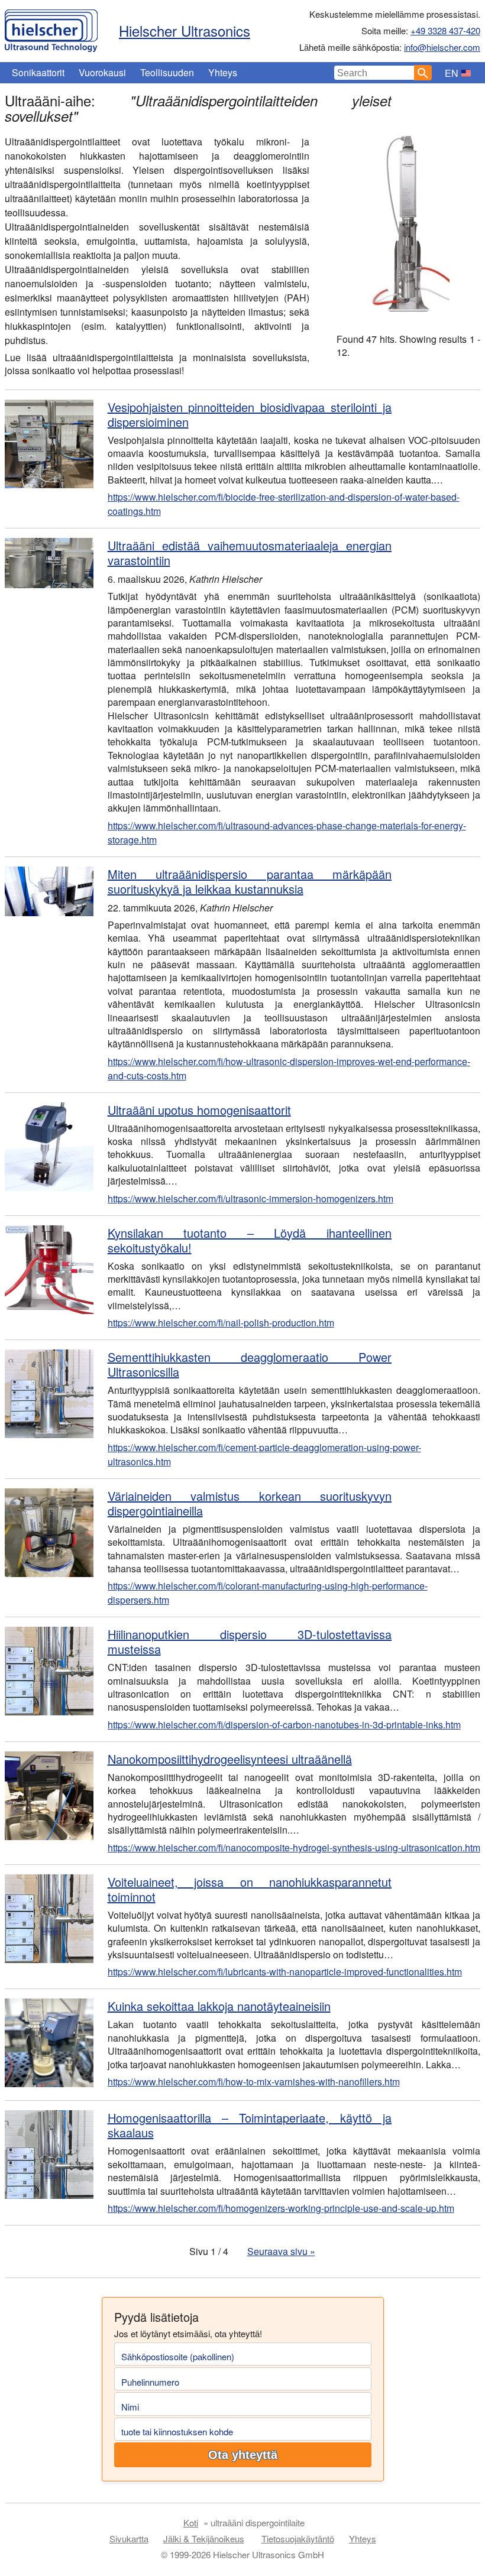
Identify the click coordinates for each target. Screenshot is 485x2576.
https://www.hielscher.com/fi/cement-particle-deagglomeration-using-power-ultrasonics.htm (264, 1454)
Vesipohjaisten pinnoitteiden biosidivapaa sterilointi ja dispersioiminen (250, 414)
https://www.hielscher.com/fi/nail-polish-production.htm (221, 1323)
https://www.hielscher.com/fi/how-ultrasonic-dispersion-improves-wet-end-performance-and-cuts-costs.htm (289, 1068)
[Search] (423, 73)
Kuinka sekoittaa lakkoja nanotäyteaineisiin (219, 2006)
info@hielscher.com (442, 47)
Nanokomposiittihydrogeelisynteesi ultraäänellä (230, 1759)
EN (452, 73)
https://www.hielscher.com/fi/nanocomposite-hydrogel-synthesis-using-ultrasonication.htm (294, 1847)
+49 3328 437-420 (445, 30)
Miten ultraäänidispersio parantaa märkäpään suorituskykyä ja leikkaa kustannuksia (250, 881)
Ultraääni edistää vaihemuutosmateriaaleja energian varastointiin (250, 553)
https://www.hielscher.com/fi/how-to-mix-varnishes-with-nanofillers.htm (254, 2082)
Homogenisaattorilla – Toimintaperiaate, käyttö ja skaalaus (250, 2125)
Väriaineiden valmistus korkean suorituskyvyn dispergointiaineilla (250, 1503)
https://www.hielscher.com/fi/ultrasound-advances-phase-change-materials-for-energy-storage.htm (287, 833)
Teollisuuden (167, 72)
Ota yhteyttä (243, 2455)
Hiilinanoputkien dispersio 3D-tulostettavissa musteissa (250, 1641)
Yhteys (223, 72)
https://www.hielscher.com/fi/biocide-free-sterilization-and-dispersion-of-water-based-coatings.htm (284, 504)
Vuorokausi (102, 72)
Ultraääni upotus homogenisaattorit (199, 1110)
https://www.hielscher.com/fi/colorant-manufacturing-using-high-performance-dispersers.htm (268, 1593)
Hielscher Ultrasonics (185, 30)
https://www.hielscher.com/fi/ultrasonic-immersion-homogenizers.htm (250, 1198)
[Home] (51, 28)
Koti (191, 2523)
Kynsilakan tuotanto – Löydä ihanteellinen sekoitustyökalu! (250, 1240)
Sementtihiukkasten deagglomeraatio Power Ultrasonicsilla (250, 1364)
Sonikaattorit (38, 72)
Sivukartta (129, 2538)
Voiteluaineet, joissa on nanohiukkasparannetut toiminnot (250, 1889)
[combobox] (374, 73)
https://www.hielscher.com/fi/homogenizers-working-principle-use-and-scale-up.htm (281, 2208)
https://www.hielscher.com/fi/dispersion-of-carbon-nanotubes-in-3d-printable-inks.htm (284, 1725)
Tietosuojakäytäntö (298, 2538)
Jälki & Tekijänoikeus (204, 2538)
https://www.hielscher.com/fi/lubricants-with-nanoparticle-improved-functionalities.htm (285, 1972)
